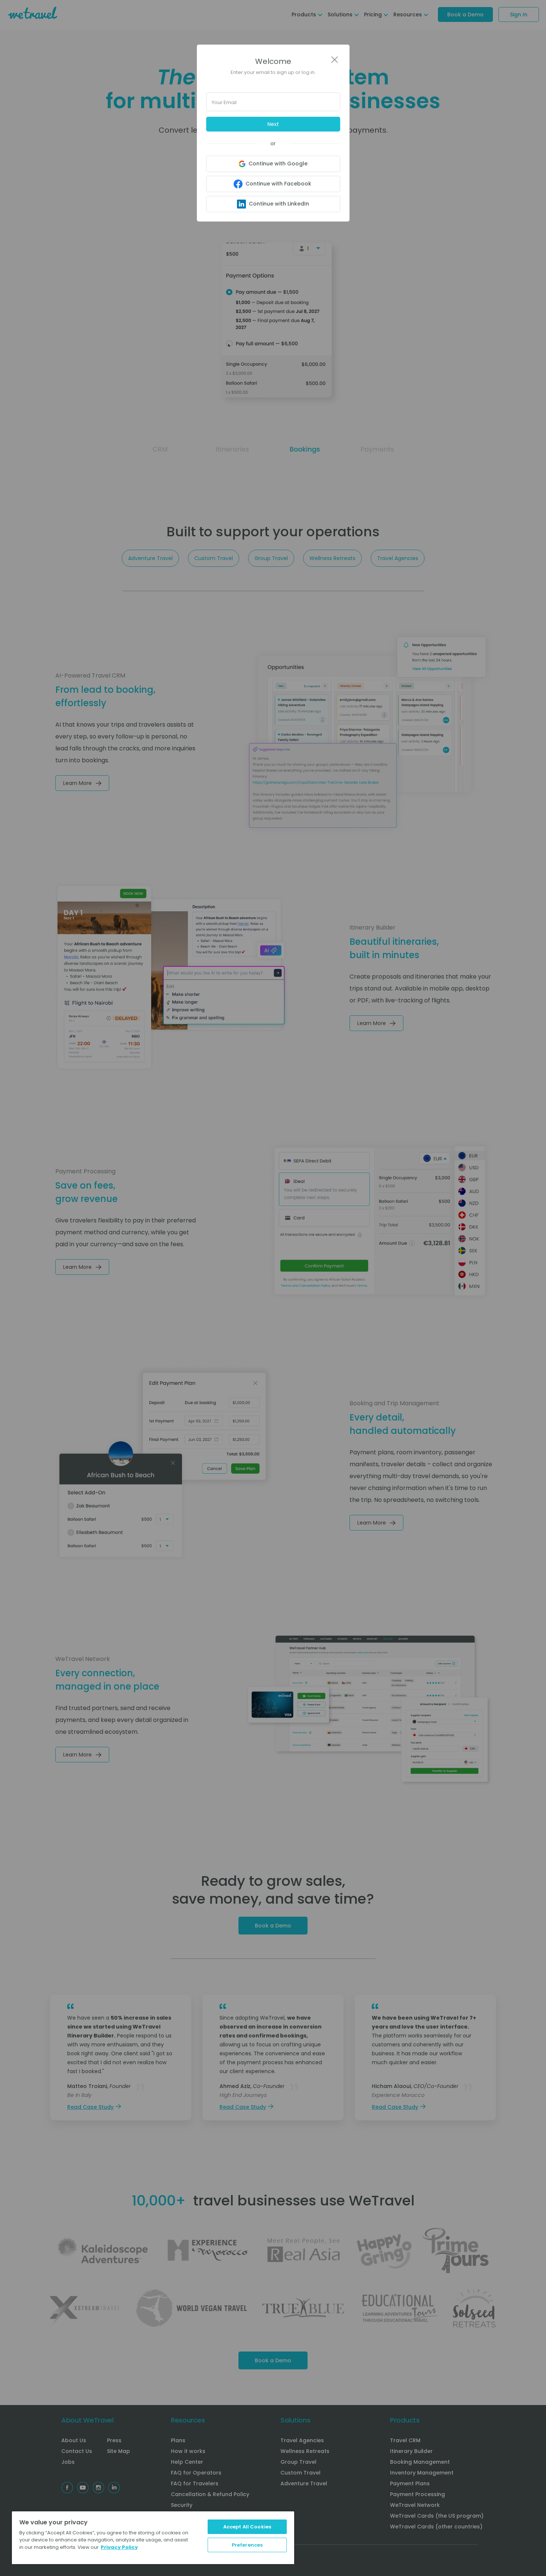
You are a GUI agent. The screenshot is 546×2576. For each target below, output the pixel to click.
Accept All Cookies (247, 2527)
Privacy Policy (119, 2547)
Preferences (247, 2545)
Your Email (224, 102)
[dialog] (273, 1288)
